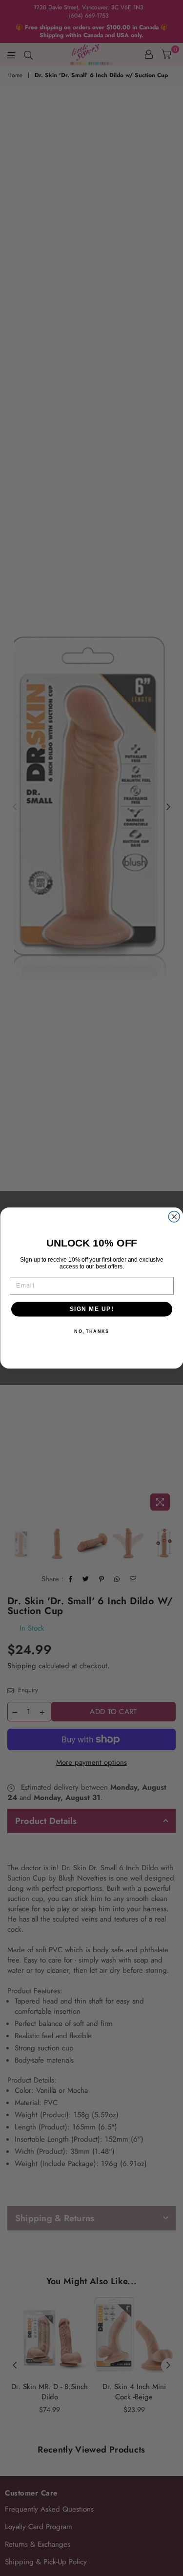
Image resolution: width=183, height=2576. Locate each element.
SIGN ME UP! (91, 1309)
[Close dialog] (174, 1217)
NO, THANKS (91, 1331)
